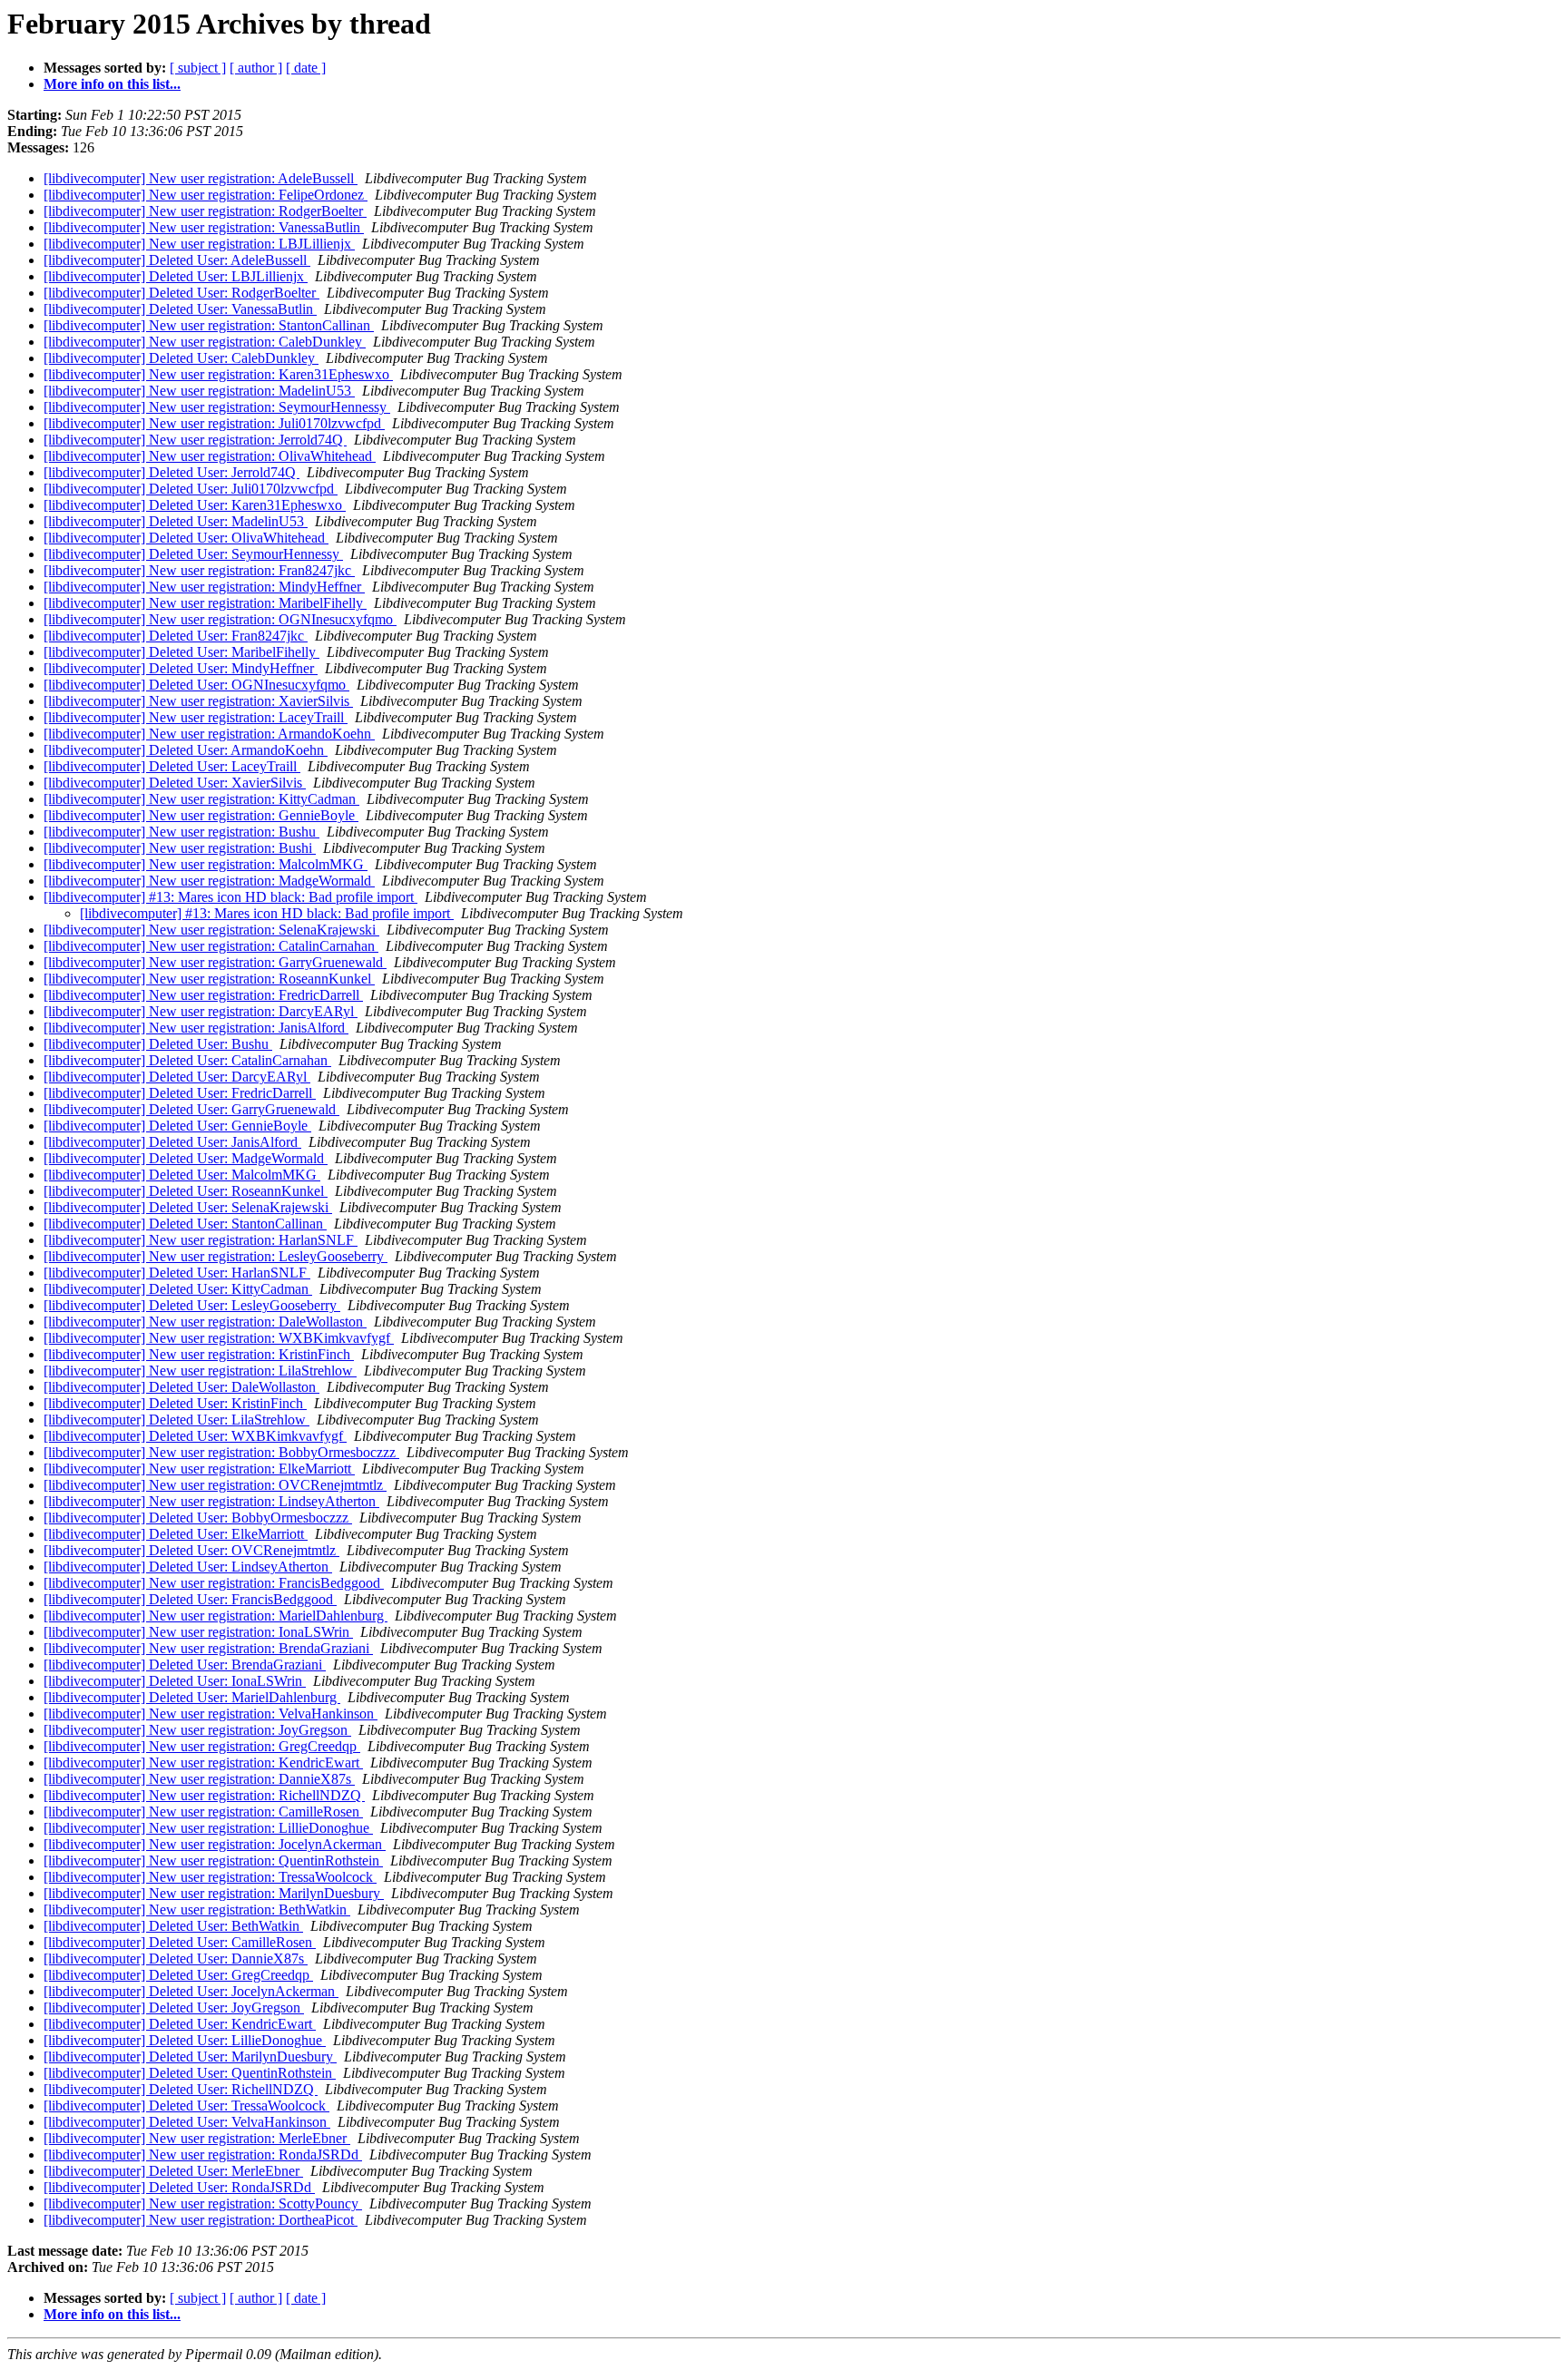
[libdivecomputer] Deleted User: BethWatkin (173, 1926)
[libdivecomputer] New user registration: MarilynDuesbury (214, 1893)
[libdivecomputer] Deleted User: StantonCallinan (185, 1224)
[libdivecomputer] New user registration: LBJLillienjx (199, 244)
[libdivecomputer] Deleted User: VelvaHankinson (187, 2122)
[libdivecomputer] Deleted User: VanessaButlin (180, 309)
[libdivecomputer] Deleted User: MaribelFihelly (181, 652)
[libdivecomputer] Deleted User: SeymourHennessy (193, 554)
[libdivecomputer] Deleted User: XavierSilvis (175, 783)
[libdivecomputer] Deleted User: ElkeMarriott (176, 1534)
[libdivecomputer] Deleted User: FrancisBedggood (190, 1599)
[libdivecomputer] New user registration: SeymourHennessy (217, 407)
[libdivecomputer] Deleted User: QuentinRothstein (190, 2073)
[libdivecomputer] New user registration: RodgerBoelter (205, 211)
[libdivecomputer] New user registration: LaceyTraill (196, 717)
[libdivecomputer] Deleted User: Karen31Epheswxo (195, 505)
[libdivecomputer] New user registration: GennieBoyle (201, 815)
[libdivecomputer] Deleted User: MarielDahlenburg (192, 1697)
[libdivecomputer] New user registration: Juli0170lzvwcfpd (214, 423)
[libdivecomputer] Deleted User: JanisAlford (172, 1142)
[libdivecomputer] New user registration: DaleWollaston (205, 1322)
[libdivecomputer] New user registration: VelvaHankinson (211, 1714)
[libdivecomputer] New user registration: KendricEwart (203, 1763)
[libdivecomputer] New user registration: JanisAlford (196, 1028)
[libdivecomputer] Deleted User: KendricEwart (180, 2024)
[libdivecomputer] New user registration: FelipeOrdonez (206, 195)
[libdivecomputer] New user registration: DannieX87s (199, 1779)
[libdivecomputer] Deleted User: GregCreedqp (178, 1975)
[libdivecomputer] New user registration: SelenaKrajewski (211, 930)
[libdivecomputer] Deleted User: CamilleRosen (180, 1942)
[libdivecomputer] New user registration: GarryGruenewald (215, 962)
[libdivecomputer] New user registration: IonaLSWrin (198, 1632)
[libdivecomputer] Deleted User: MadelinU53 (176, 521)
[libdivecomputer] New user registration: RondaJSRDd (203, 2155)
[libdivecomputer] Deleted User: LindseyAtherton (188, 1567)
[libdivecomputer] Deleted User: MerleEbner (173, 2171)
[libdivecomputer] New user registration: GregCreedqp (202, 1746)
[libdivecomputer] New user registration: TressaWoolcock (210, 1877)
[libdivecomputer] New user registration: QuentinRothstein (213, 1861)
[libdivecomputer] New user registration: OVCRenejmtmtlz (215, 1485)
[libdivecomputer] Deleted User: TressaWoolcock (186, 2106)
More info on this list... (112, 84)
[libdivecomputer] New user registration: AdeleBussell (201, 178)
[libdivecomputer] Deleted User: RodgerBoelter (181, 293)
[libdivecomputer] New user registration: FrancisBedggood (214, 1583)
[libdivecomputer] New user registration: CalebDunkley (205, 342)
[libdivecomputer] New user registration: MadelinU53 (199, 391)
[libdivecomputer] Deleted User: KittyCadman (178, 1289)
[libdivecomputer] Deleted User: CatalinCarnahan (187, 1060)
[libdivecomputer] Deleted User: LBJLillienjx (176, 276)
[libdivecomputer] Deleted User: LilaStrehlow (176, 1420)
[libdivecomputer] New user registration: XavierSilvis (198, 701)
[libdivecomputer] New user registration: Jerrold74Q (195, 440)
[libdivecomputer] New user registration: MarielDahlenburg (216, 1616)
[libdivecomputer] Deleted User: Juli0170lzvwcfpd (191, 489)
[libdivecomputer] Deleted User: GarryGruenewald (191, 1109)
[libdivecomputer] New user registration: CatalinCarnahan (211, 946)
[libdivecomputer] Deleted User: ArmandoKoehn (186, 750)
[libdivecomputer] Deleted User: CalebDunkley (181, 358)
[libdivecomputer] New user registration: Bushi (180, 848)
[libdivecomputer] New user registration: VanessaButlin (204, 227)
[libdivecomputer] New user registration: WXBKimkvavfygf (219, 1338)
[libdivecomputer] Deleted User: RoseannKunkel (186, 1191)
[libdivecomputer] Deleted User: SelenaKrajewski (188, 1207)
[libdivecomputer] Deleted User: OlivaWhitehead (186, 538)
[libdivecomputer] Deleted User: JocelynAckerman (191, 1991)
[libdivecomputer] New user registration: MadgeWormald (209, 881)
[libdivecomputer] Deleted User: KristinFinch (175, 1403)
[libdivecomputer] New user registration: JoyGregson (197, 1730)
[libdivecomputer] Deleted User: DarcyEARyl (177, 1077)
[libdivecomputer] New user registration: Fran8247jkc (199, 570)
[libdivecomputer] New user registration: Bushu (181, 832)
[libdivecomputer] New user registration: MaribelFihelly (205, 603)
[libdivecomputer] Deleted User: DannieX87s (176, 1959)
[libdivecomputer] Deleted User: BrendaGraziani (185, 1665)
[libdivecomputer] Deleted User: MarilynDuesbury (190, 2057)
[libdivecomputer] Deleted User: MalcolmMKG (182, 1175)
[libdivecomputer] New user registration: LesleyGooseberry (216, 1256)
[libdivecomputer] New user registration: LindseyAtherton (211, 1501)
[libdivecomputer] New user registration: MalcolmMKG (206, 864)
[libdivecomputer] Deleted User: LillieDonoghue (185, 2040)
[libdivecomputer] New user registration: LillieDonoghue (208, 1828)
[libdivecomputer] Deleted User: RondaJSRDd (179, 2187)
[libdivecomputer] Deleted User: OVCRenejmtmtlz (191, 1550)
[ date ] (306, 68)
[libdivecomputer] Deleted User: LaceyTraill (172, 766)
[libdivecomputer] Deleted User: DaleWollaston (181, 1387)
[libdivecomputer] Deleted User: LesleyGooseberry (192, 1305)
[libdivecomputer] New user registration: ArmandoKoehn (209, 734)
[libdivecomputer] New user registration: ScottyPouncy (203, 2204)
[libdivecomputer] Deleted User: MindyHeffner (181, 668)
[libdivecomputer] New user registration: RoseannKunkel (209, 979)
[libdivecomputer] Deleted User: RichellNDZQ (181, 2089)
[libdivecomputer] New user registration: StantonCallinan (209, 325)
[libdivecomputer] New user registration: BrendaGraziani (208, 1648)
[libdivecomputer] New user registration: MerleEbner (197, 2138)
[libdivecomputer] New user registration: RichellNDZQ (204, 1795)
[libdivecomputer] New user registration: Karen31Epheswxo (218, 374)
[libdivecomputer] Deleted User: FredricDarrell (180, 1093)
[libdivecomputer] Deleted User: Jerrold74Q (171, 472)
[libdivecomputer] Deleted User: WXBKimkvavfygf (195, 1436)
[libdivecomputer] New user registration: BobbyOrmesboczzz (221, 1452)
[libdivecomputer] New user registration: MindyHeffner (204, 587)
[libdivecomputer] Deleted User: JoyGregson (174, 2008)
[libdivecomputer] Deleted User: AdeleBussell (177, 260)
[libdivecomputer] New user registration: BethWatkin (197, 1910)
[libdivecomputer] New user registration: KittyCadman (201, 799)
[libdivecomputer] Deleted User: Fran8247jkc (176, 636)
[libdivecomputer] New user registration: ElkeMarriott (199, 1469)
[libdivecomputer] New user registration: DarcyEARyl (201, 1011)
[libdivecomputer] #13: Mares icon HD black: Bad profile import (230, 897)
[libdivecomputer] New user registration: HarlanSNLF (201, 1240)
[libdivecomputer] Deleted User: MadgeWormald (186, 1158)
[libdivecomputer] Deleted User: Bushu (158, 1044)
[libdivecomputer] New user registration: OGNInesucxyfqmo (220, 619)
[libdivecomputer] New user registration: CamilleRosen (203, 1812)
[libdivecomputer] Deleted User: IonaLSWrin (175, 1681)
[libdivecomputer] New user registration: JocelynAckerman (215, 1844)
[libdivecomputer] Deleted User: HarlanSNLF (177, 1273)
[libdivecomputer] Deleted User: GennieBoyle (177, 1126)
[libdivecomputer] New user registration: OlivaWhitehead (210, 456)
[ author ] (256, 68)
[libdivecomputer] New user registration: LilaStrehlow (200, 1371)
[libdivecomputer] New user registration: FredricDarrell (203, 995)
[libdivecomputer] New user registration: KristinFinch (199, 1354)
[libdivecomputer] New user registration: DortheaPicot (201, 2220)
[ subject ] (198, 68)
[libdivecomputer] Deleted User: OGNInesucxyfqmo (196, 685)
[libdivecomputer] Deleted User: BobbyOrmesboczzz (198, 1518)
